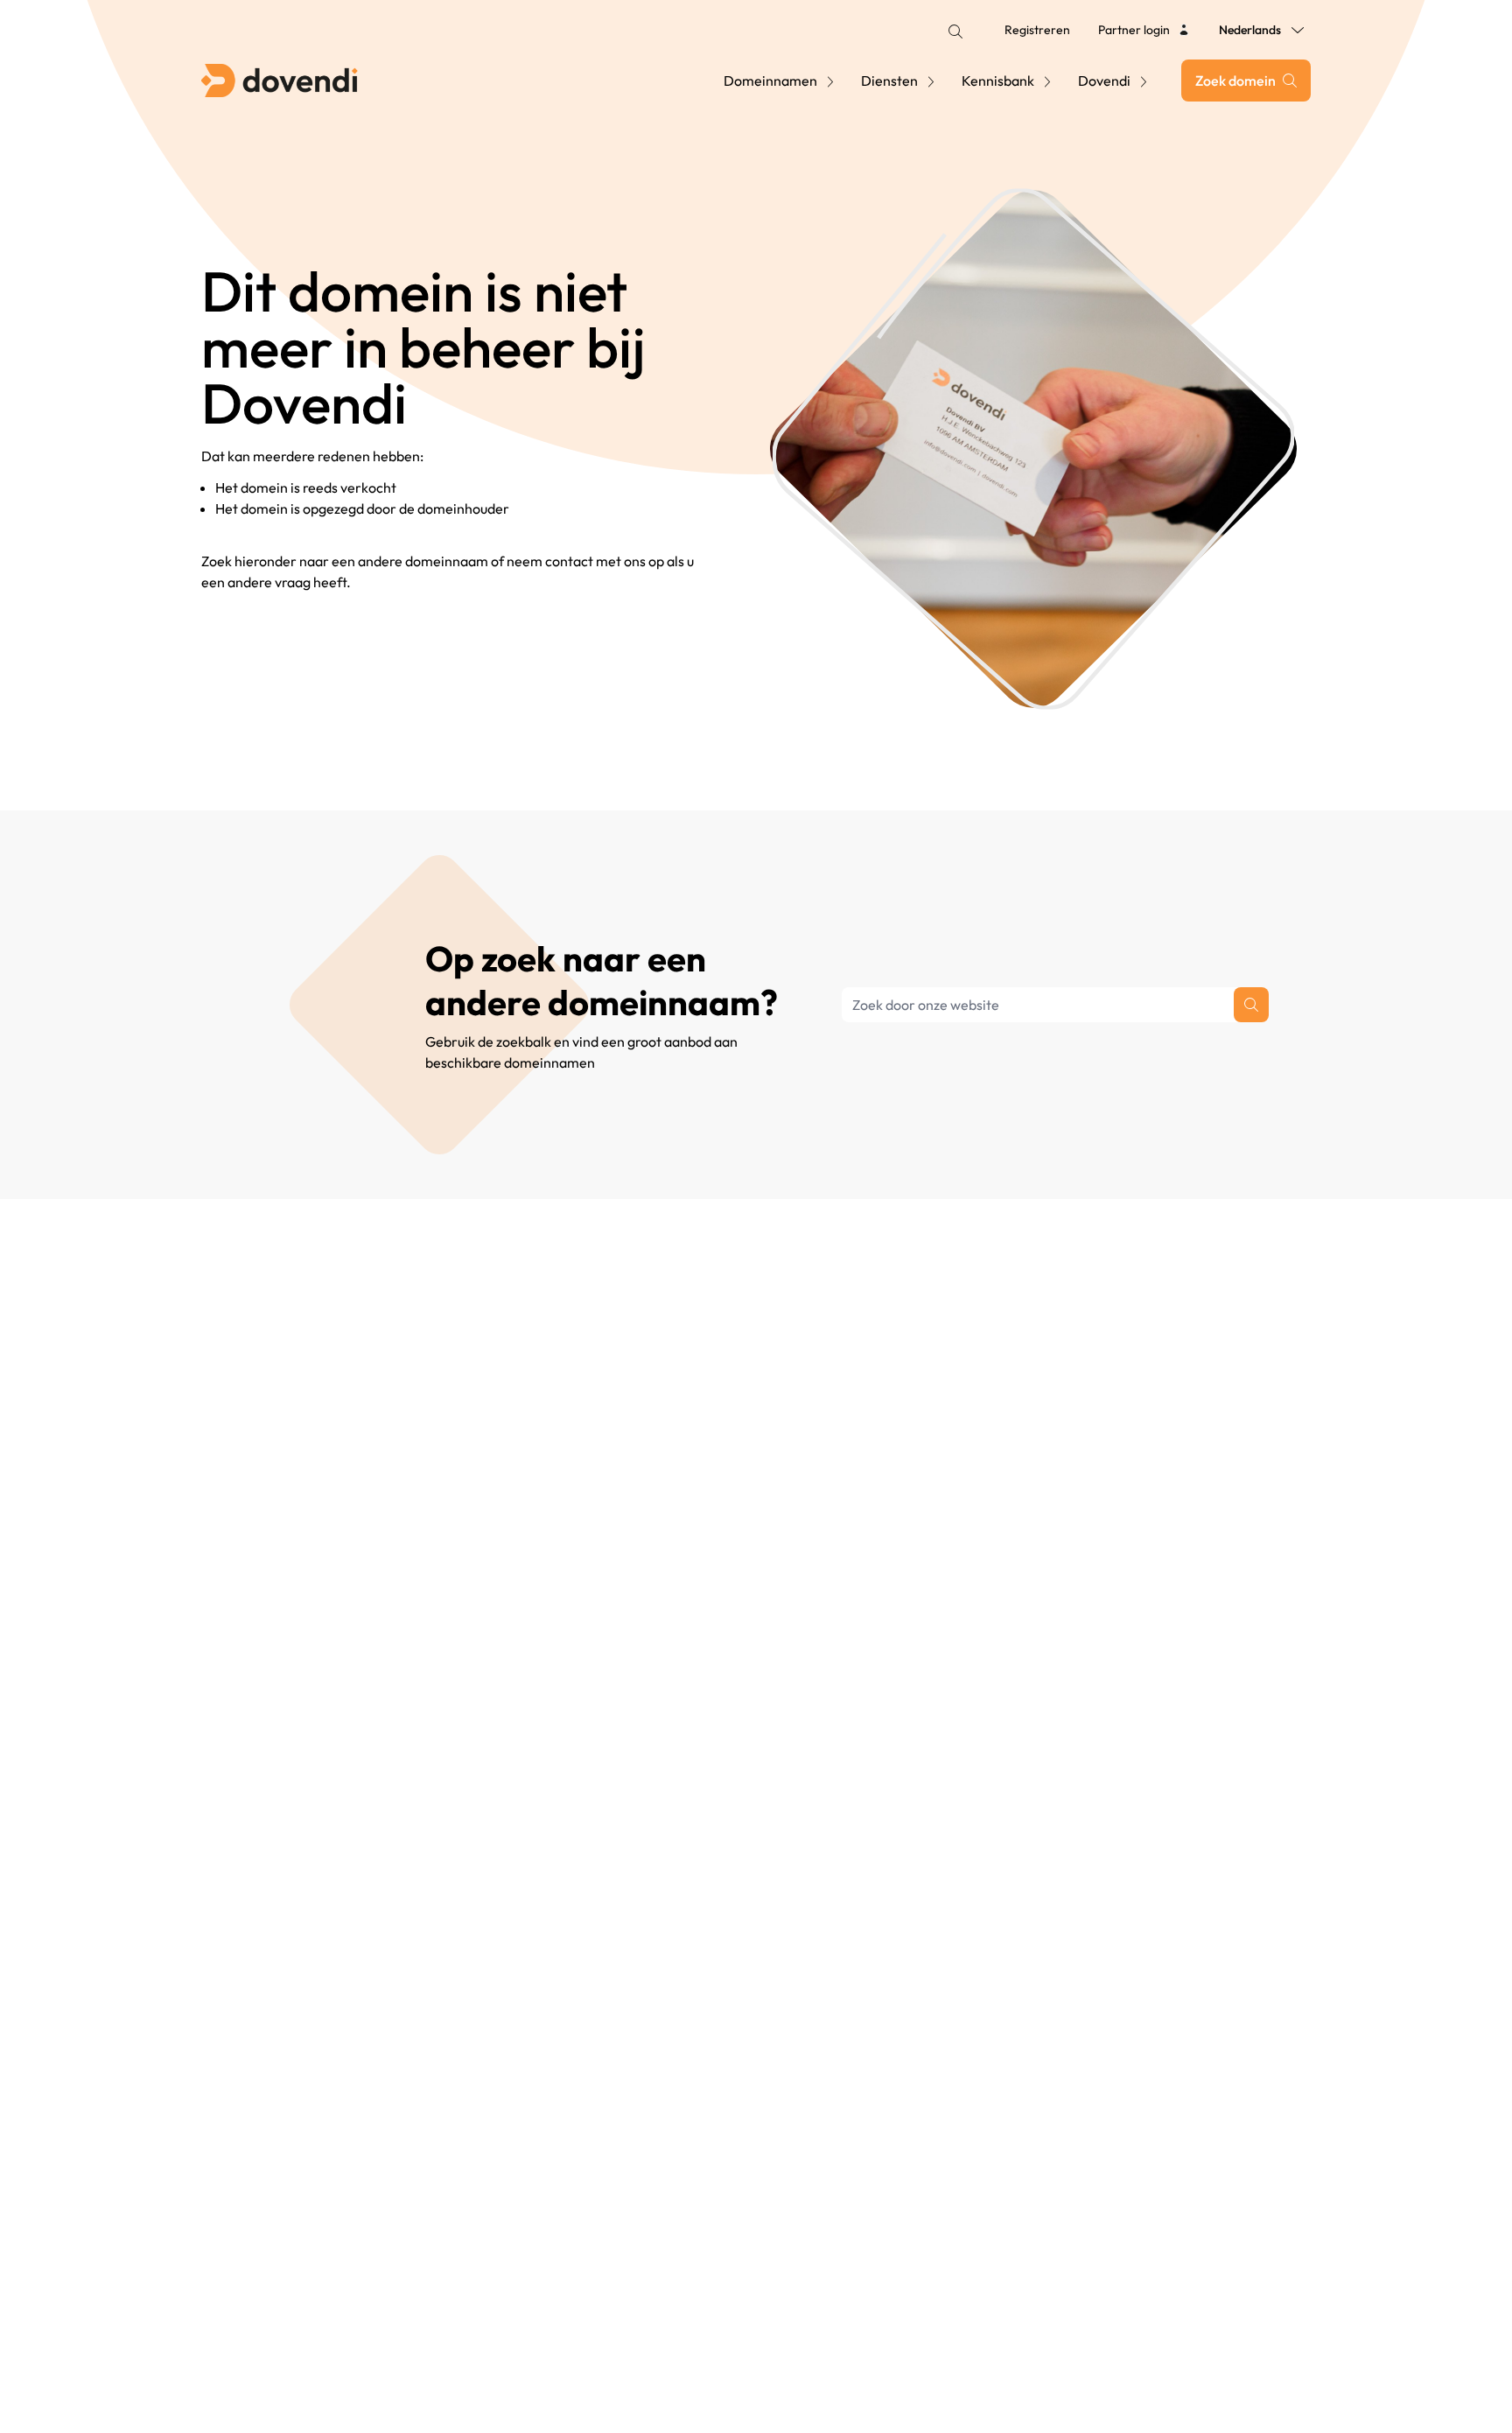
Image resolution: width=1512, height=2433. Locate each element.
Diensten (889, 81)
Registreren (1037, 30)
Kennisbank (998, 81)
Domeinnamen (770, 81)
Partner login (1134, 30)
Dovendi (1104, 81)
